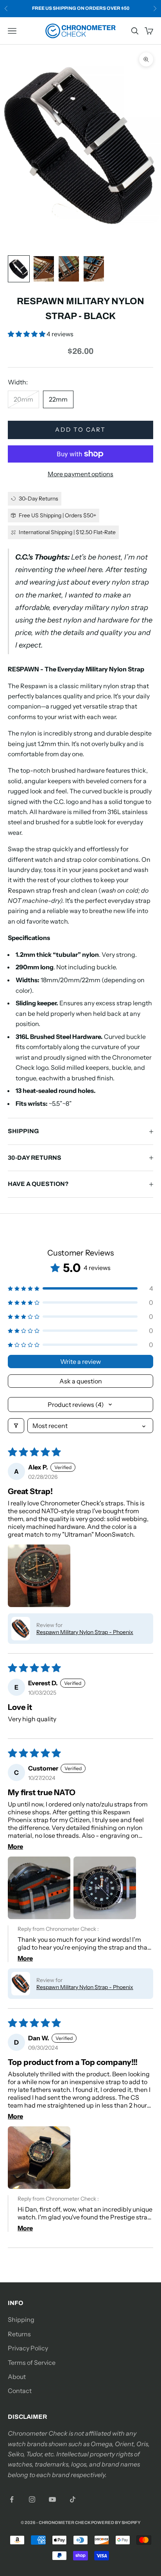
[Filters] (16, 1426)
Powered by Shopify (116, 2522)
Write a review (80, 1362)
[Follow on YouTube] (52, 2499)
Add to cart (80, 430)
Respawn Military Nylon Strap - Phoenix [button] (85, 1632)
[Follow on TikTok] (73, 2499)
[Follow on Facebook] (12, 2499)
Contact (20, 2391)
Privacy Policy (28, 2348)
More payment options (80, 474)
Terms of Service (32, 2363)
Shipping (21, 2319)
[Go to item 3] (69, 269)
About (17, 2377)
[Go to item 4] (94, 269)
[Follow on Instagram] (32, 2499)
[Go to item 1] (19, 269)
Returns (19, 2334)
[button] (27, 334)
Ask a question (81, 1381)
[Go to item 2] (44, 269)
